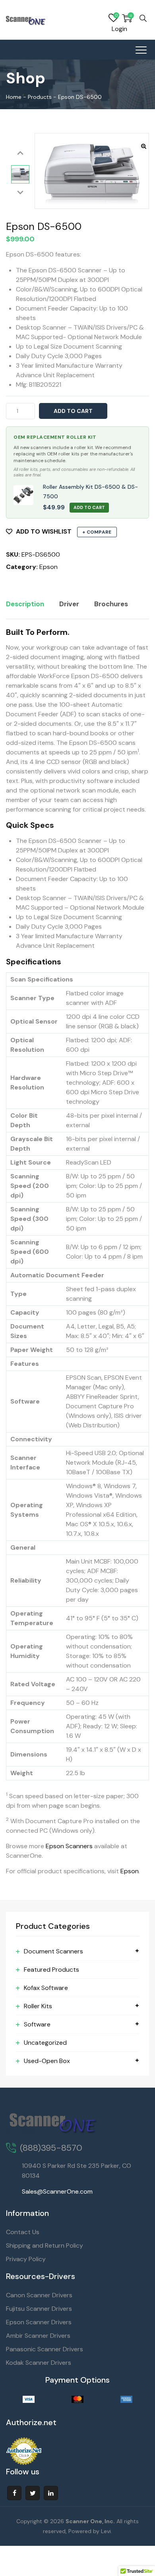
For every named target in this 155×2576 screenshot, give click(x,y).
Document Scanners (53, 1951)
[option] (20, 174)
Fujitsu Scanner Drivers (39, 2309)
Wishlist (113, 18)
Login (119, 29)
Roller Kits (38, 2006)
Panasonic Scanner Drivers (45, 2349)
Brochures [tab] (111, 604)
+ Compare (97, 532)
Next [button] (20, 193)
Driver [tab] (69, 604)
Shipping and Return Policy (45, 2245)
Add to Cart (89, 507)
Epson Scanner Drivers (39, 2322)
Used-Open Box (47, 2061)
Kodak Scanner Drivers (39, 2363)
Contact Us (23, 2232)
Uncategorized (45, 2043)
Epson (48, 567)
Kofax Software (46, 1988)
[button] (144, 146)
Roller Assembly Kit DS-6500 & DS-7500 (90, 492)
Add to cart (73, 411)
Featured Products (51, 1970)
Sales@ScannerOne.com (57, 2191)
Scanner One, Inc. (90, 2521)
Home (14, 97)
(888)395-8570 (51, 2148)
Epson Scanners (69, 1846)
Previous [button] (20, 153)
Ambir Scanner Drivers (38, 2336)
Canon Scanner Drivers (39, 2295)
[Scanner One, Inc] (26, 20)
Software (37, 2024)
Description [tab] (25, 604)
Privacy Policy (26, 2259)
